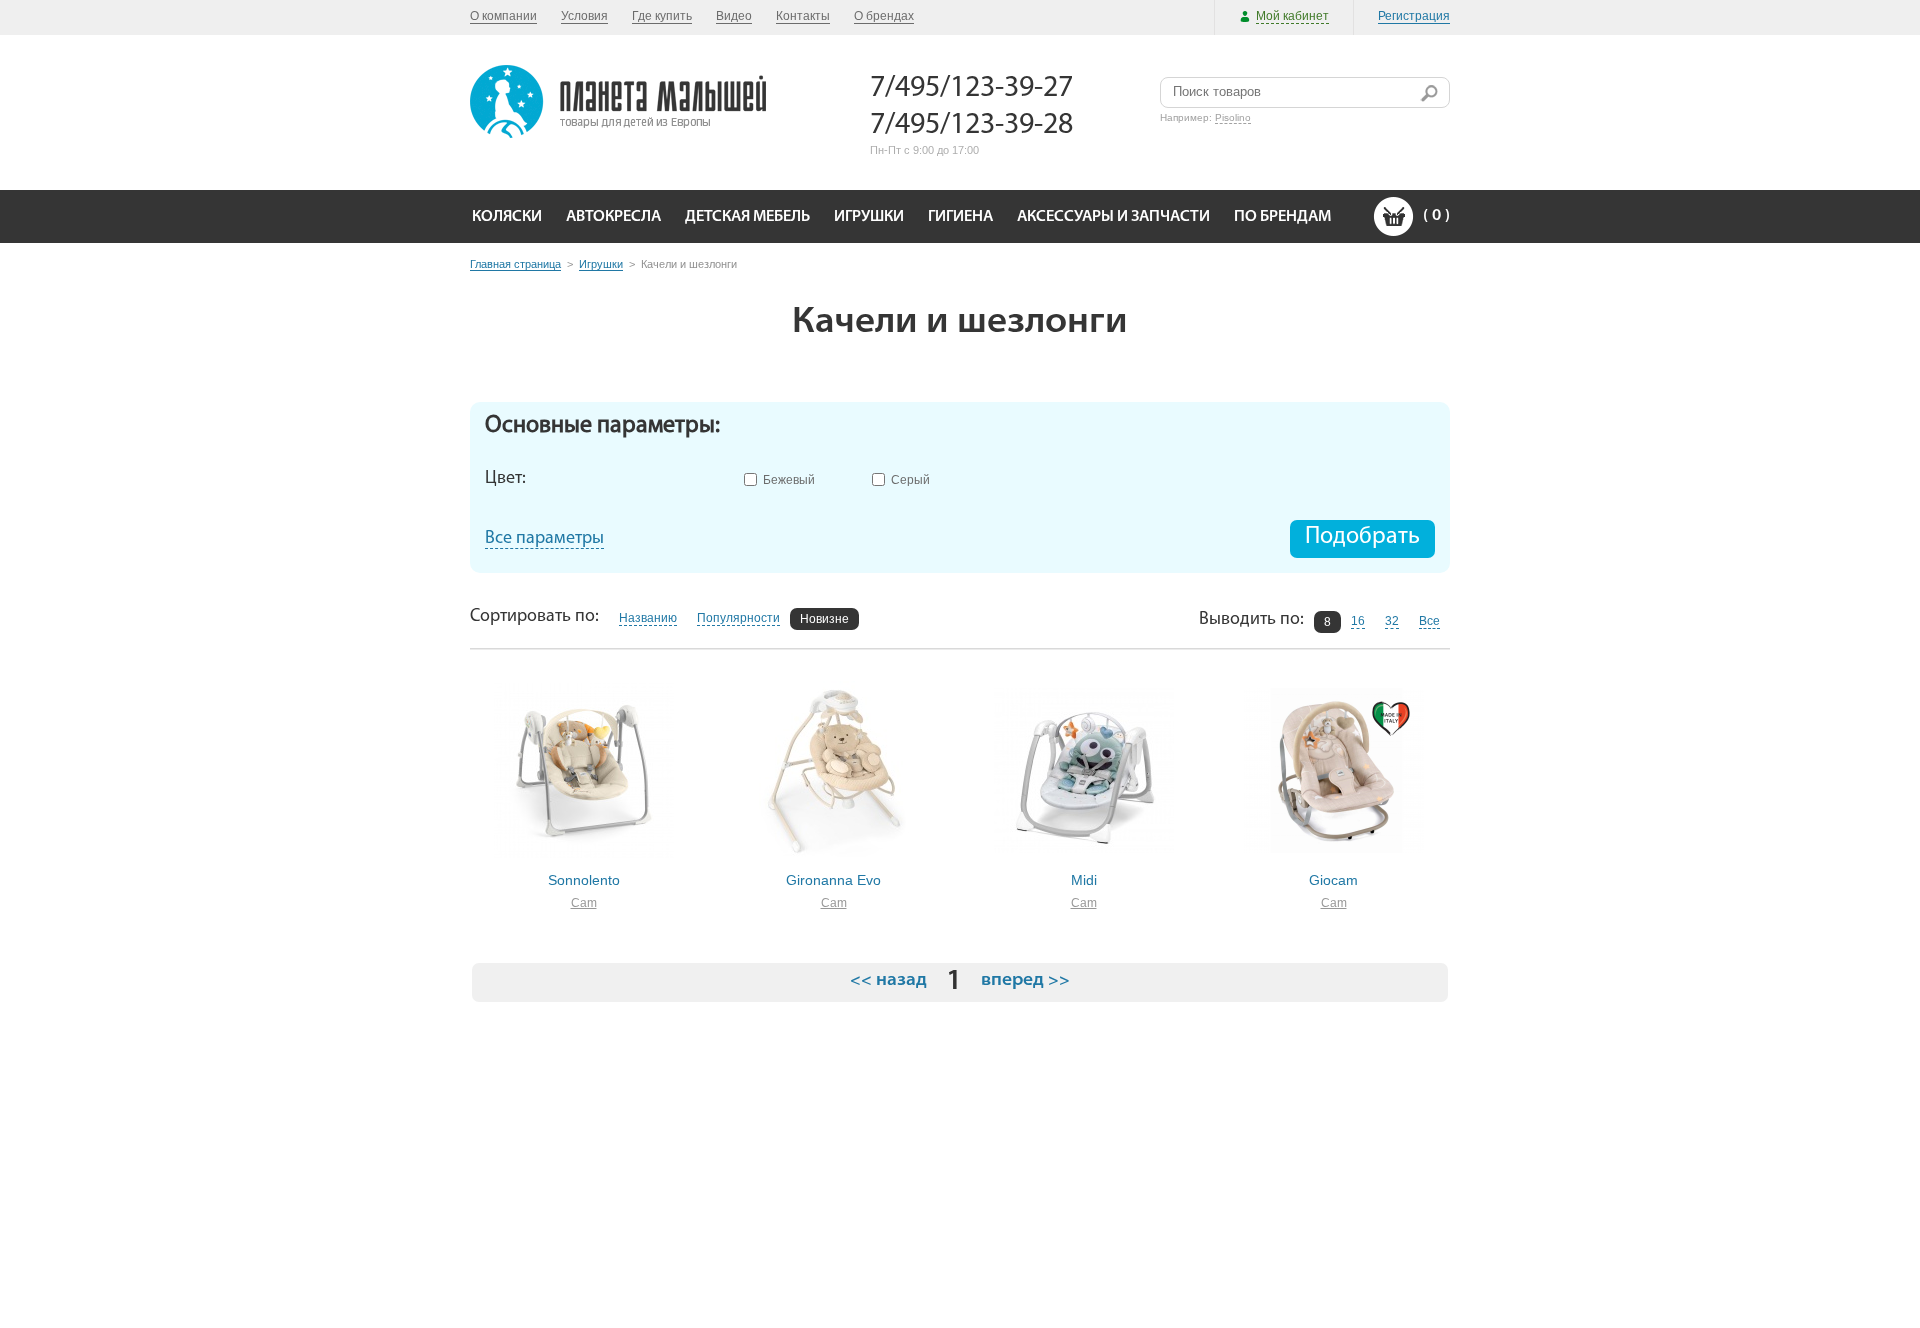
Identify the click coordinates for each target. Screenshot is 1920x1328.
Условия (584, 16)
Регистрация (1414, 16)
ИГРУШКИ (869, 217)
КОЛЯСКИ (507, 217)
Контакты (803, 16)
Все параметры (544, 539)
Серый (910, 478)
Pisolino (1233, 117)
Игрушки (601, 264)
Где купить (662, 16)
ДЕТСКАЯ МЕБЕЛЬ (747, 217)
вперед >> (1025, 981)
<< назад (888, 981)
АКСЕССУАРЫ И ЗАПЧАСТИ (1113, 217)
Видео (734, 16)
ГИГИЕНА (960, 217)
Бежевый (789, 478)
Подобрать (1362, 537)
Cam (584, 903)
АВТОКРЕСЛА (613, 217)
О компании (503, 16)
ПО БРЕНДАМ (1282, 217)
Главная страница (515, 264)
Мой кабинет (1292, 16)
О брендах (884, 16)
